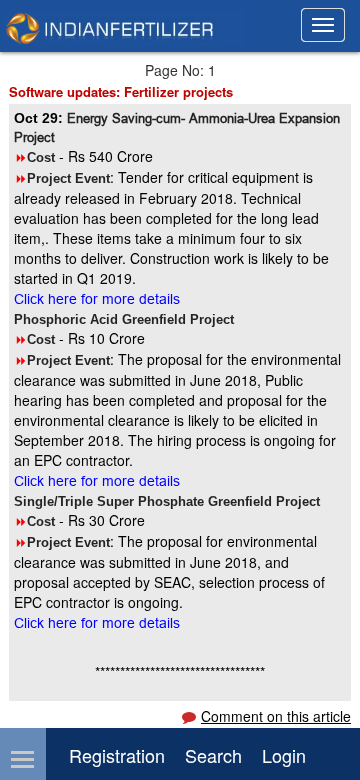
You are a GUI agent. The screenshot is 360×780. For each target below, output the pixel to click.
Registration (117, 755)
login (284, 755)
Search (213, 755)
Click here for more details (97, 299)
